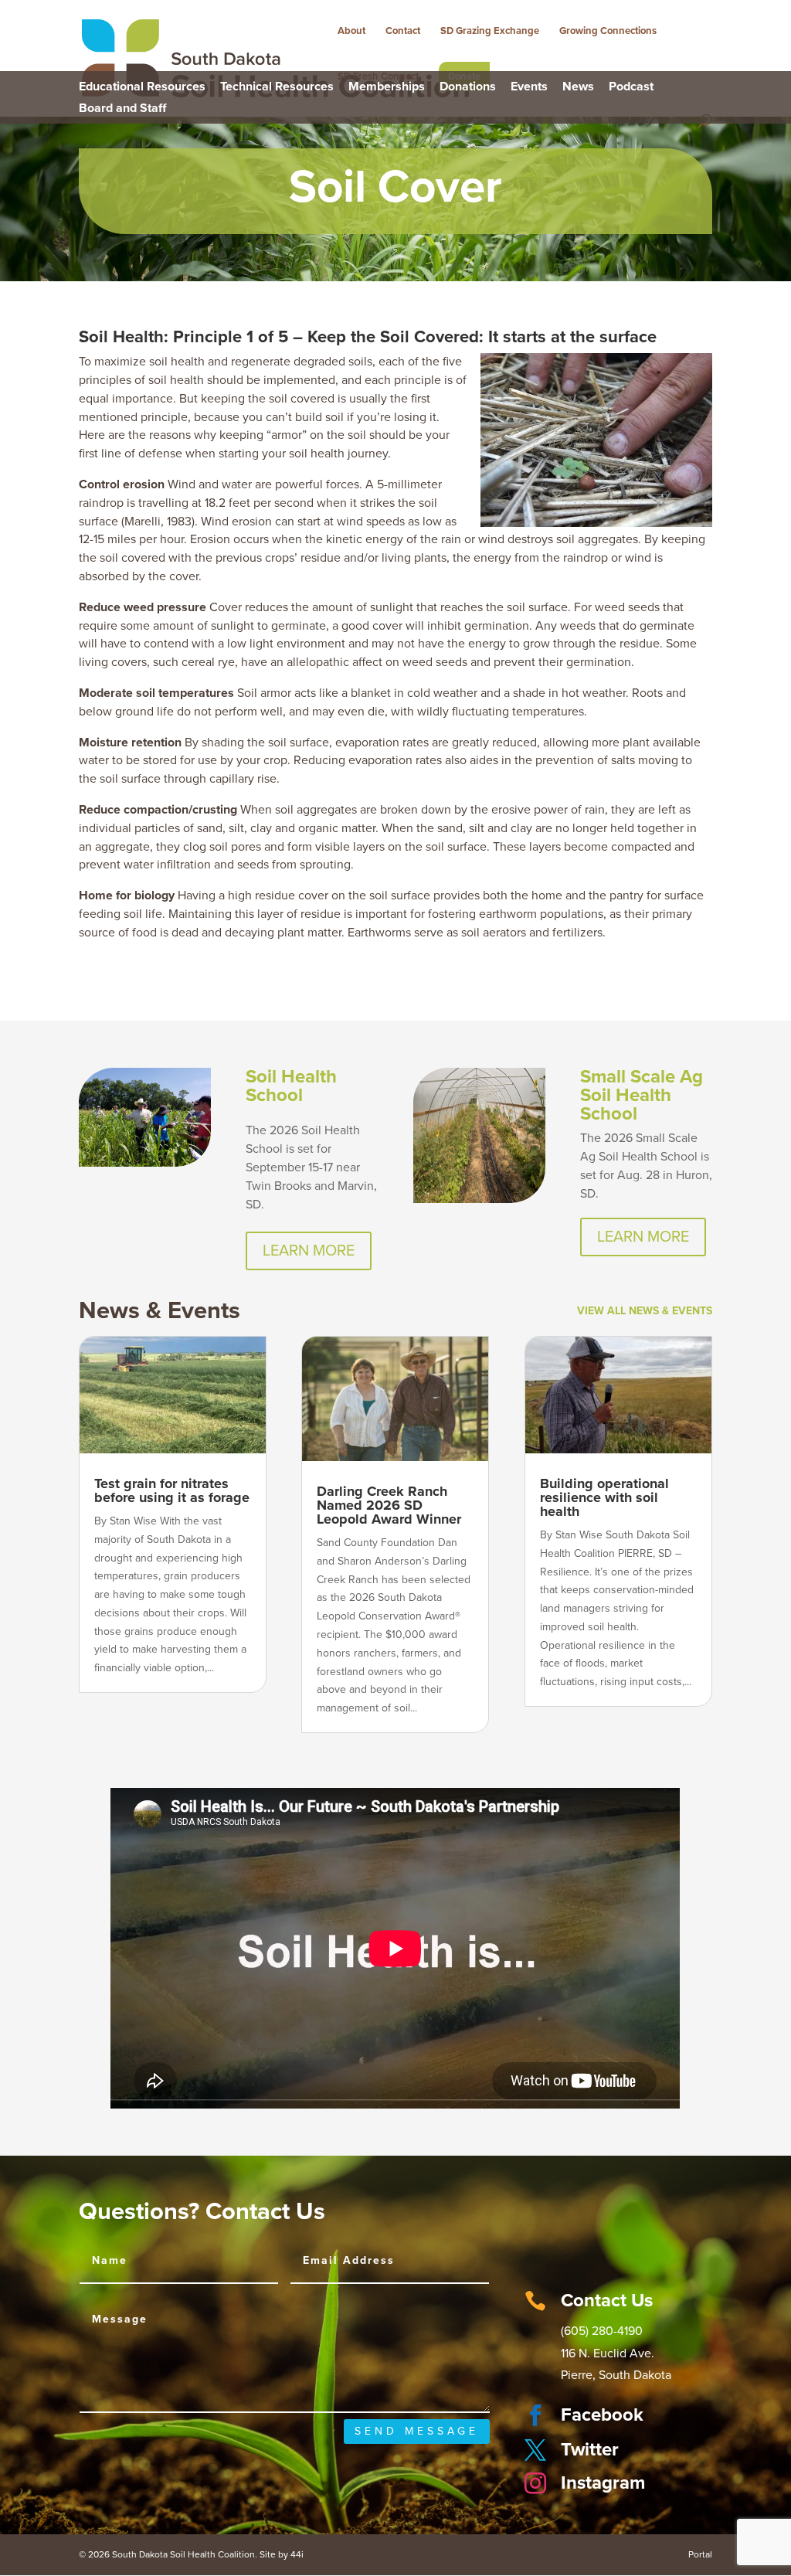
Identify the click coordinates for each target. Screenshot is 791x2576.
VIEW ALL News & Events (645, 1311)
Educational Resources (142, 87)
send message (417, 2431)
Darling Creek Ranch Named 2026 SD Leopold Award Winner (389, 1505)
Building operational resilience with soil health (604, 1497)
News (578, 87)
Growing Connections (608, 31)
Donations (468, 87)
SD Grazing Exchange (490, 31)
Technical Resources (277, 87)
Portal (700, 2554)
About (351, 31)
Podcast (631, 87)
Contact (403, 31)
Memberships (387, 87)
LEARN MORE (309, 1251)
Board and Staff (122, 109)
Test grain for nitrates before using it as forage (172, 1490)
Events (529, 87)
